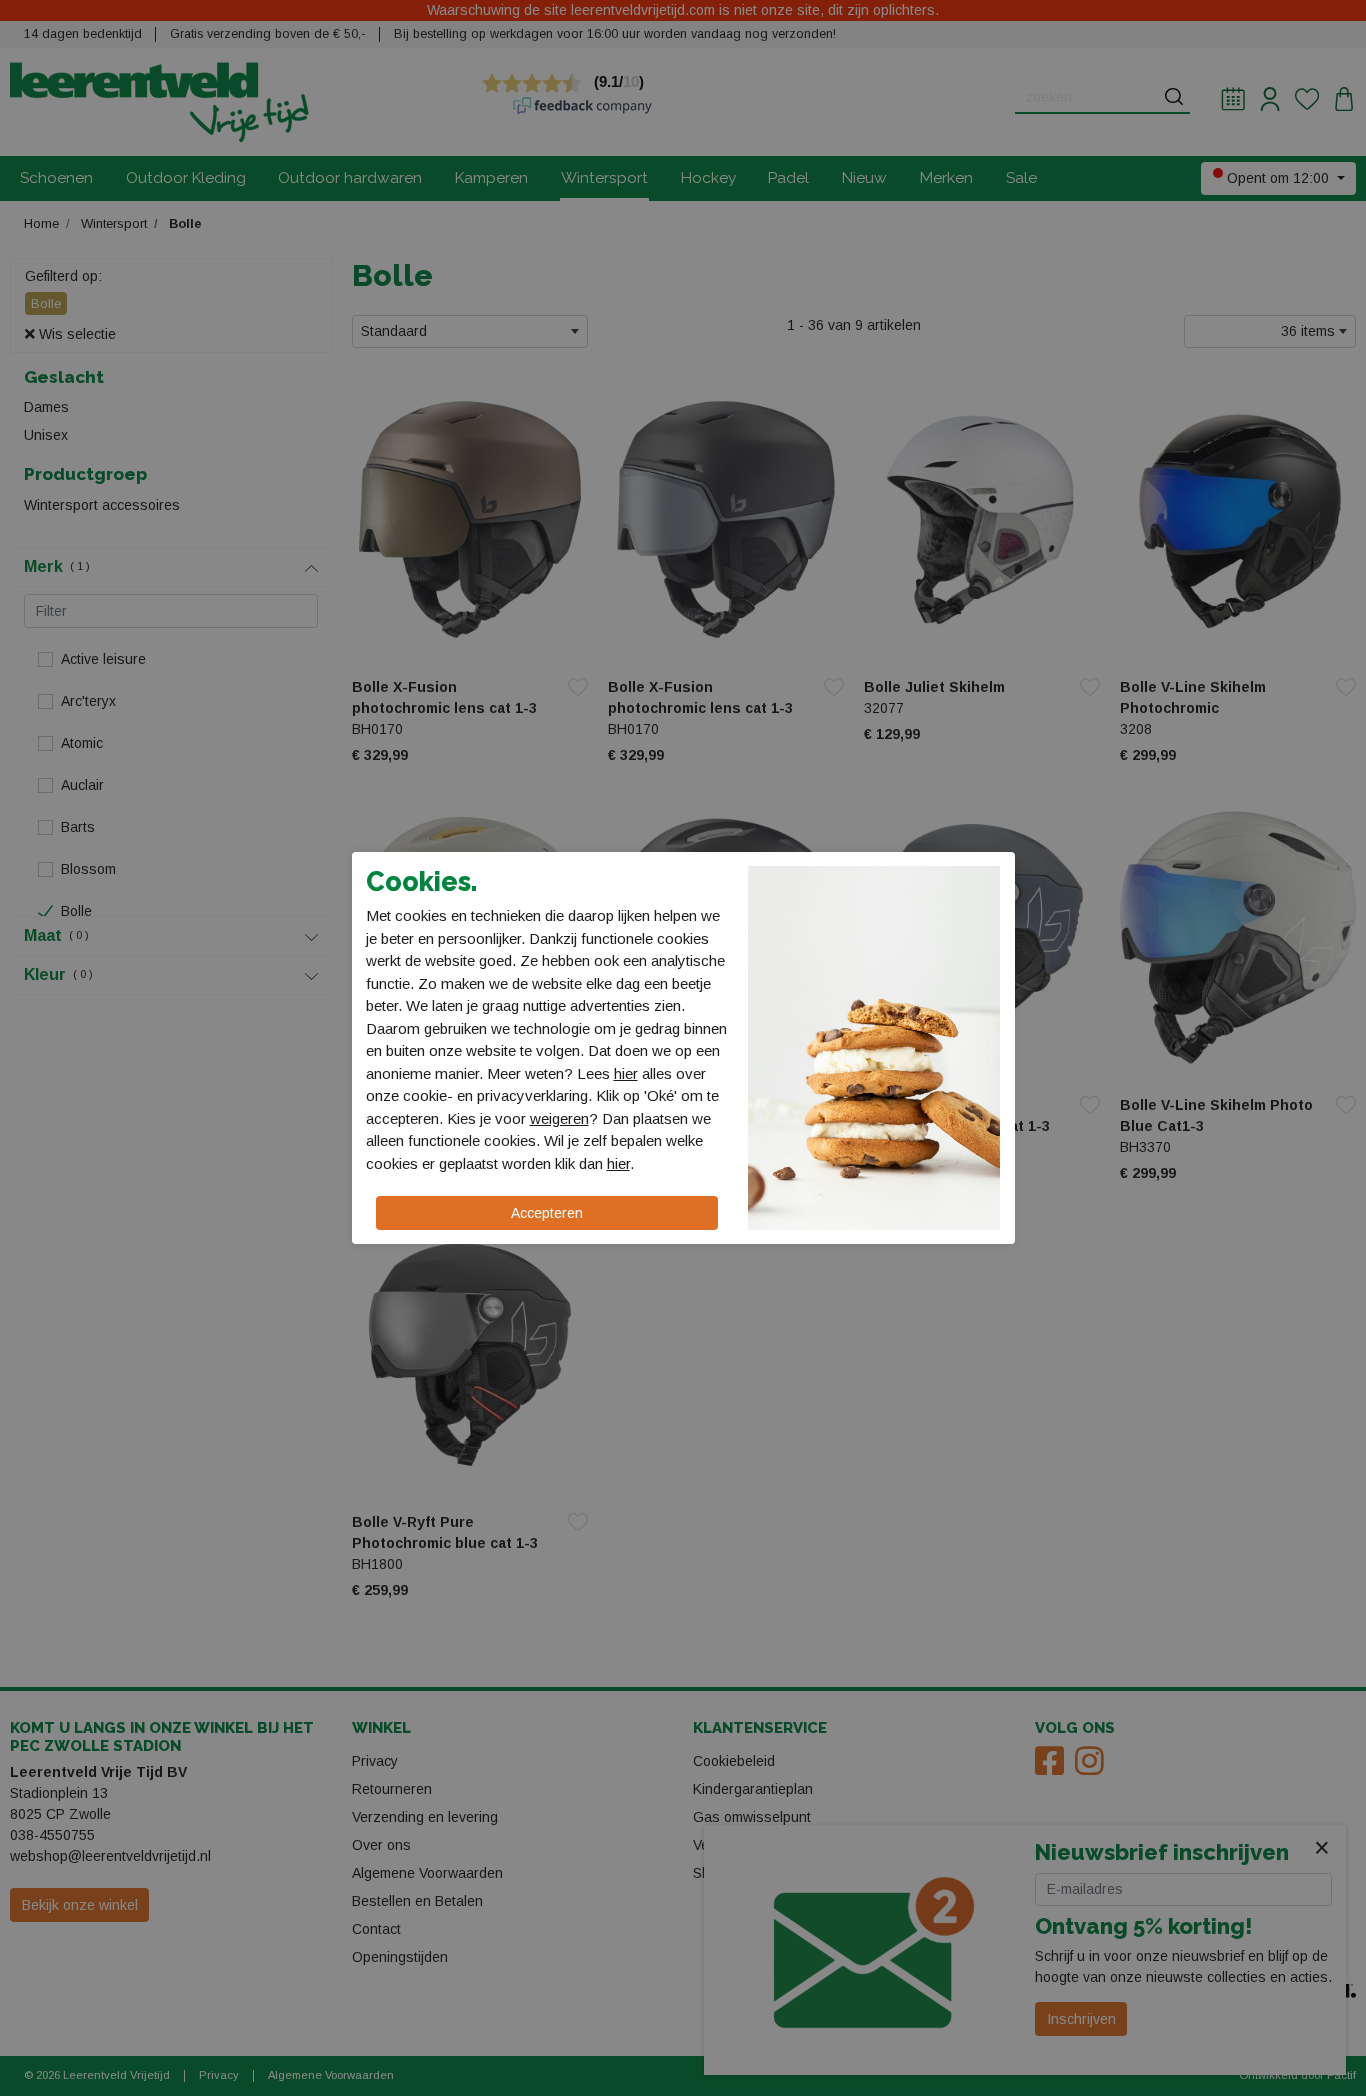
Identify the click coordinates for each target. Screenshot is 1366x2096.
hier (626, 1073)
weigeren (559, 1118)
